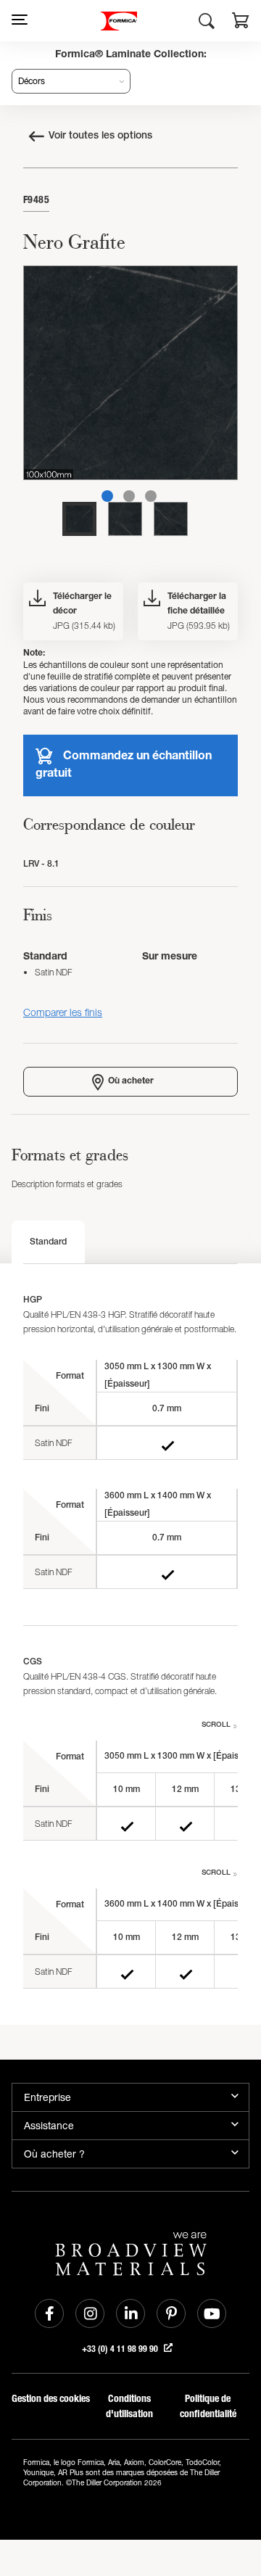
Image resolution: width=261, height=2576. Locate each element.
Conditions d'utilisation (129, 2406)
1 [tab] (107, 496)
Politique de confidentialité (208, 2406)
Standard (48, 1242)
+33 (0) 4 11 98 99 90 (121, 2349)
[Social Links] (49, 2313)
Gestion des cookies (51, 2399)
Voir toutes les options (100, 136)
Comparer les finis (63, 1012)
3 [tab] (151, 496)
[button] (241, 22)
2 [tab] (129, 496)
